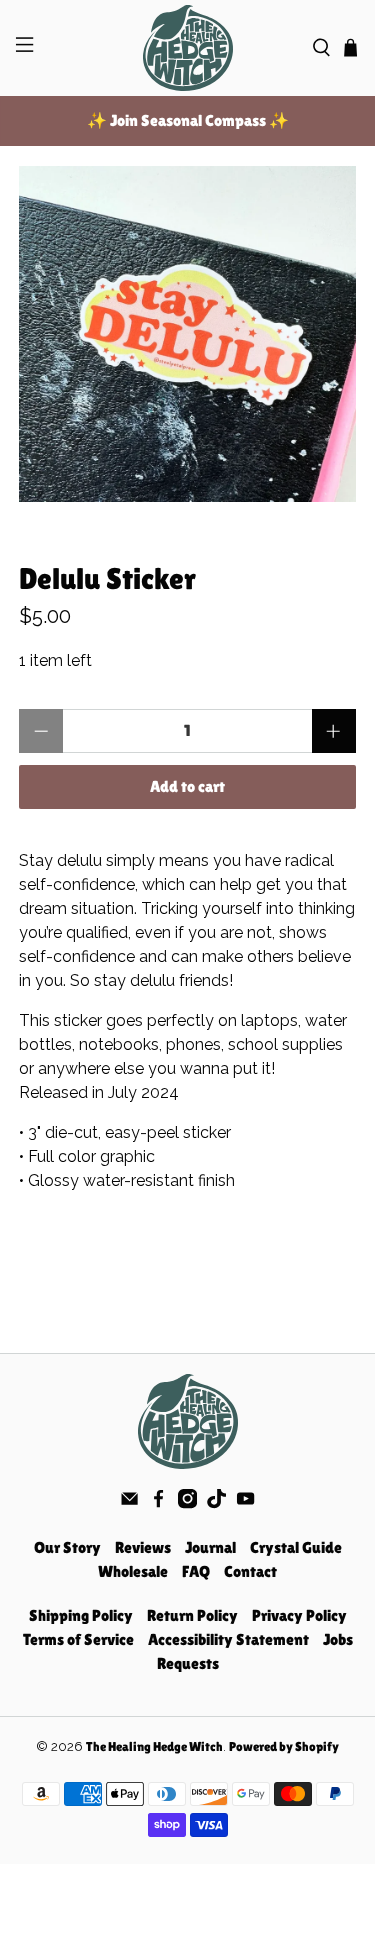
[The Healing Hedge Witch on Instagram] (187, 1503)
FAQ (196, 1571)
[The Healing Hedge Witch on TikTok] (216, 1503)
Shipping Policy (81, 1615)
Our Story (67, 1547)
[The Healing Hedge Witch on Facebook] (158, 1503)
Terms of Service (78, 1639)
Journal (210, 1547)
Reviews (143, 1547)
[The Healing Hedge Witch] (188, 48)
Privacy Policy (299, 1615)
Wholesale (133, 1571)
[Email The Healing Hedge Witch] (129, 1503)
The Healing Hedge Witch (154, 1746)
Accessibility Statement (228, 1639)
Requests (188, 1663)
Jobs (338, 1639)
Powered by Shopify (284, 1746)
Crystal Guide (296, 1547)
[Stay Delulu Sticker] (187, 334)
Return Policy (192, 1615)
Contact (250, 1571)
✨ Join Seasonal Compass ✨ (188, 120)
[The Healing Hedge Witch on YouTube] (245, 1503)
